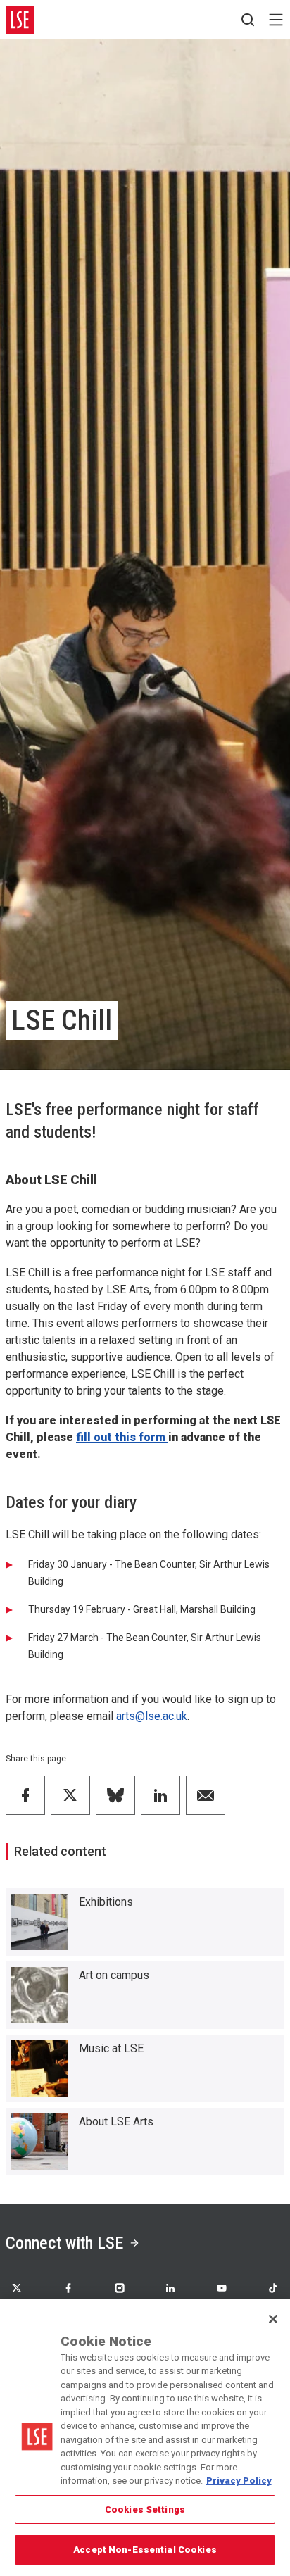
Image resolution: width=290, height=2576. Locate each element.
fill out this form (122, 1437)
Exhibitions (106, 1902)
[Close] (273, 2319)
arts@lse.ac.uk (152, 1716)
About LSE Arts (116, 2122)
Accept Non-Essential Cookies (145, 2550)
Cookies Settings (145, 2509)
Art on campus (114, 1975)
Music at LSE (111, 2048)
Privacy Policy (239, 2481)
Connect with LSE (64, 2243)
